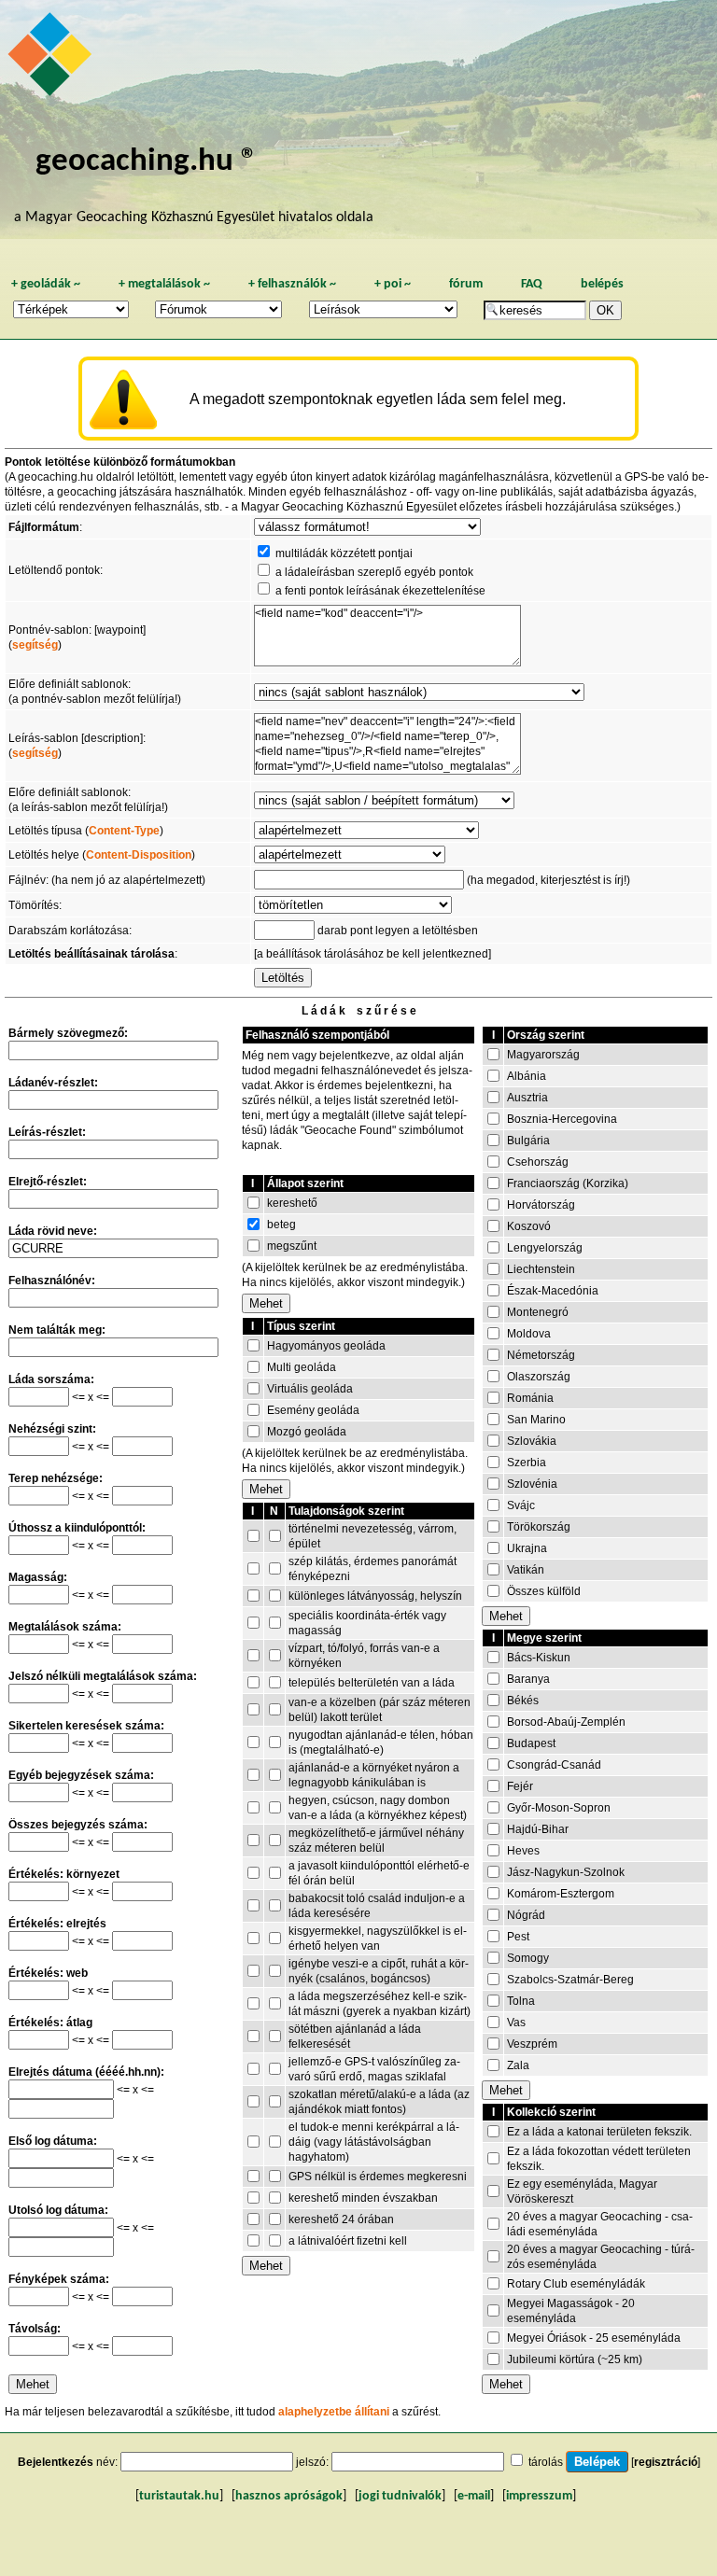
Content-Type (124, 831)
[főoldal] (52, 59)
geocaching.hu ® (147, 162)
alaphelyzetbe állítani (334, 2412)
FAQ (532, 284)
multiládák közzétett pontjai (344, 553)
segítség (35, 645)
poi (393, 284)
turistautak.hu (179, 2496)
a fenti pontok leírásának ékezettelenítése (380, 591)
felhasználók (292, 284)
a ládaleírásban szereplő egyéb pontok (374, 572)
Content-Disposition (139, 855)
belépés (602, 284)
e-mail (474, 2496)
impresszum (539, 2496)
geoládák (46, 284)
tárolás (546, 2462)
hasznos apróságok (289, 2496)
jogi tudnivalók (400, 2496)
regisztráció (666, 2462)
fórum (466, 284)
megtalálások (164, 284)
